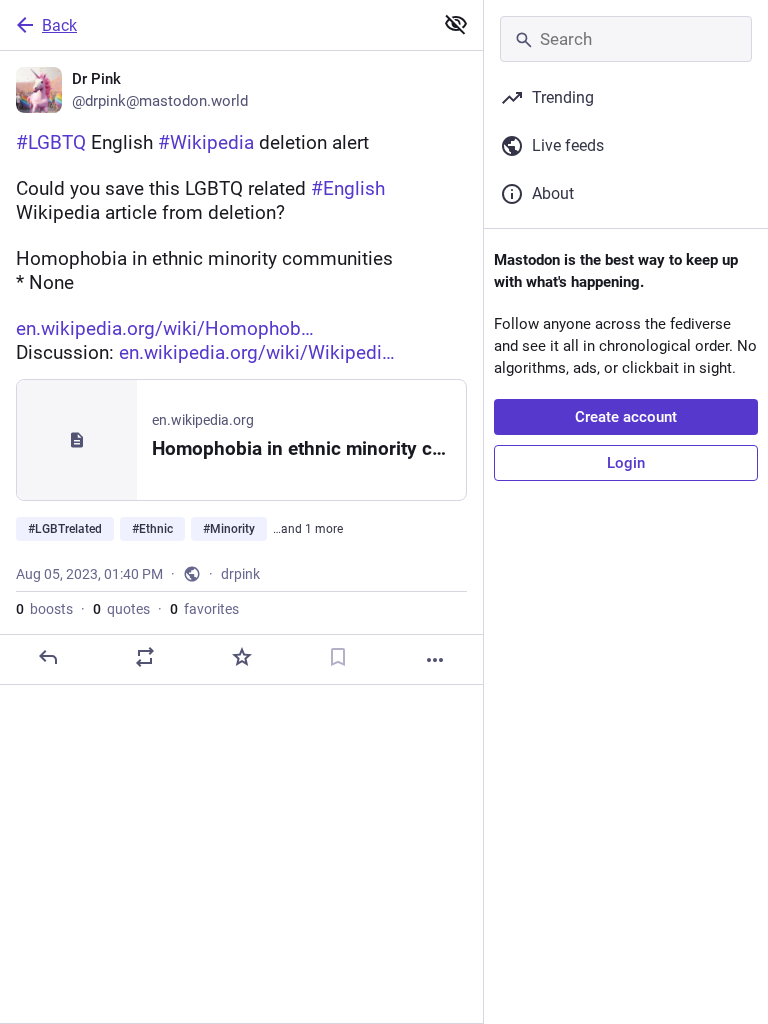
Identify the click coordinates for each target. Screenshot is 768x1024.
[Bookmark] (338, 657)
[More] (435, 660)
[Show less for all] (456, 24)
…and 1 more (308, 529)
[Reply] (48, 657)
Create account (626, 417)
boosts (44, 609)
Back (59, 25)
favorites (204, 609)
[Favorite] (242, 657)
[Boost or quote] (145, 657)
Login (626, 463)
